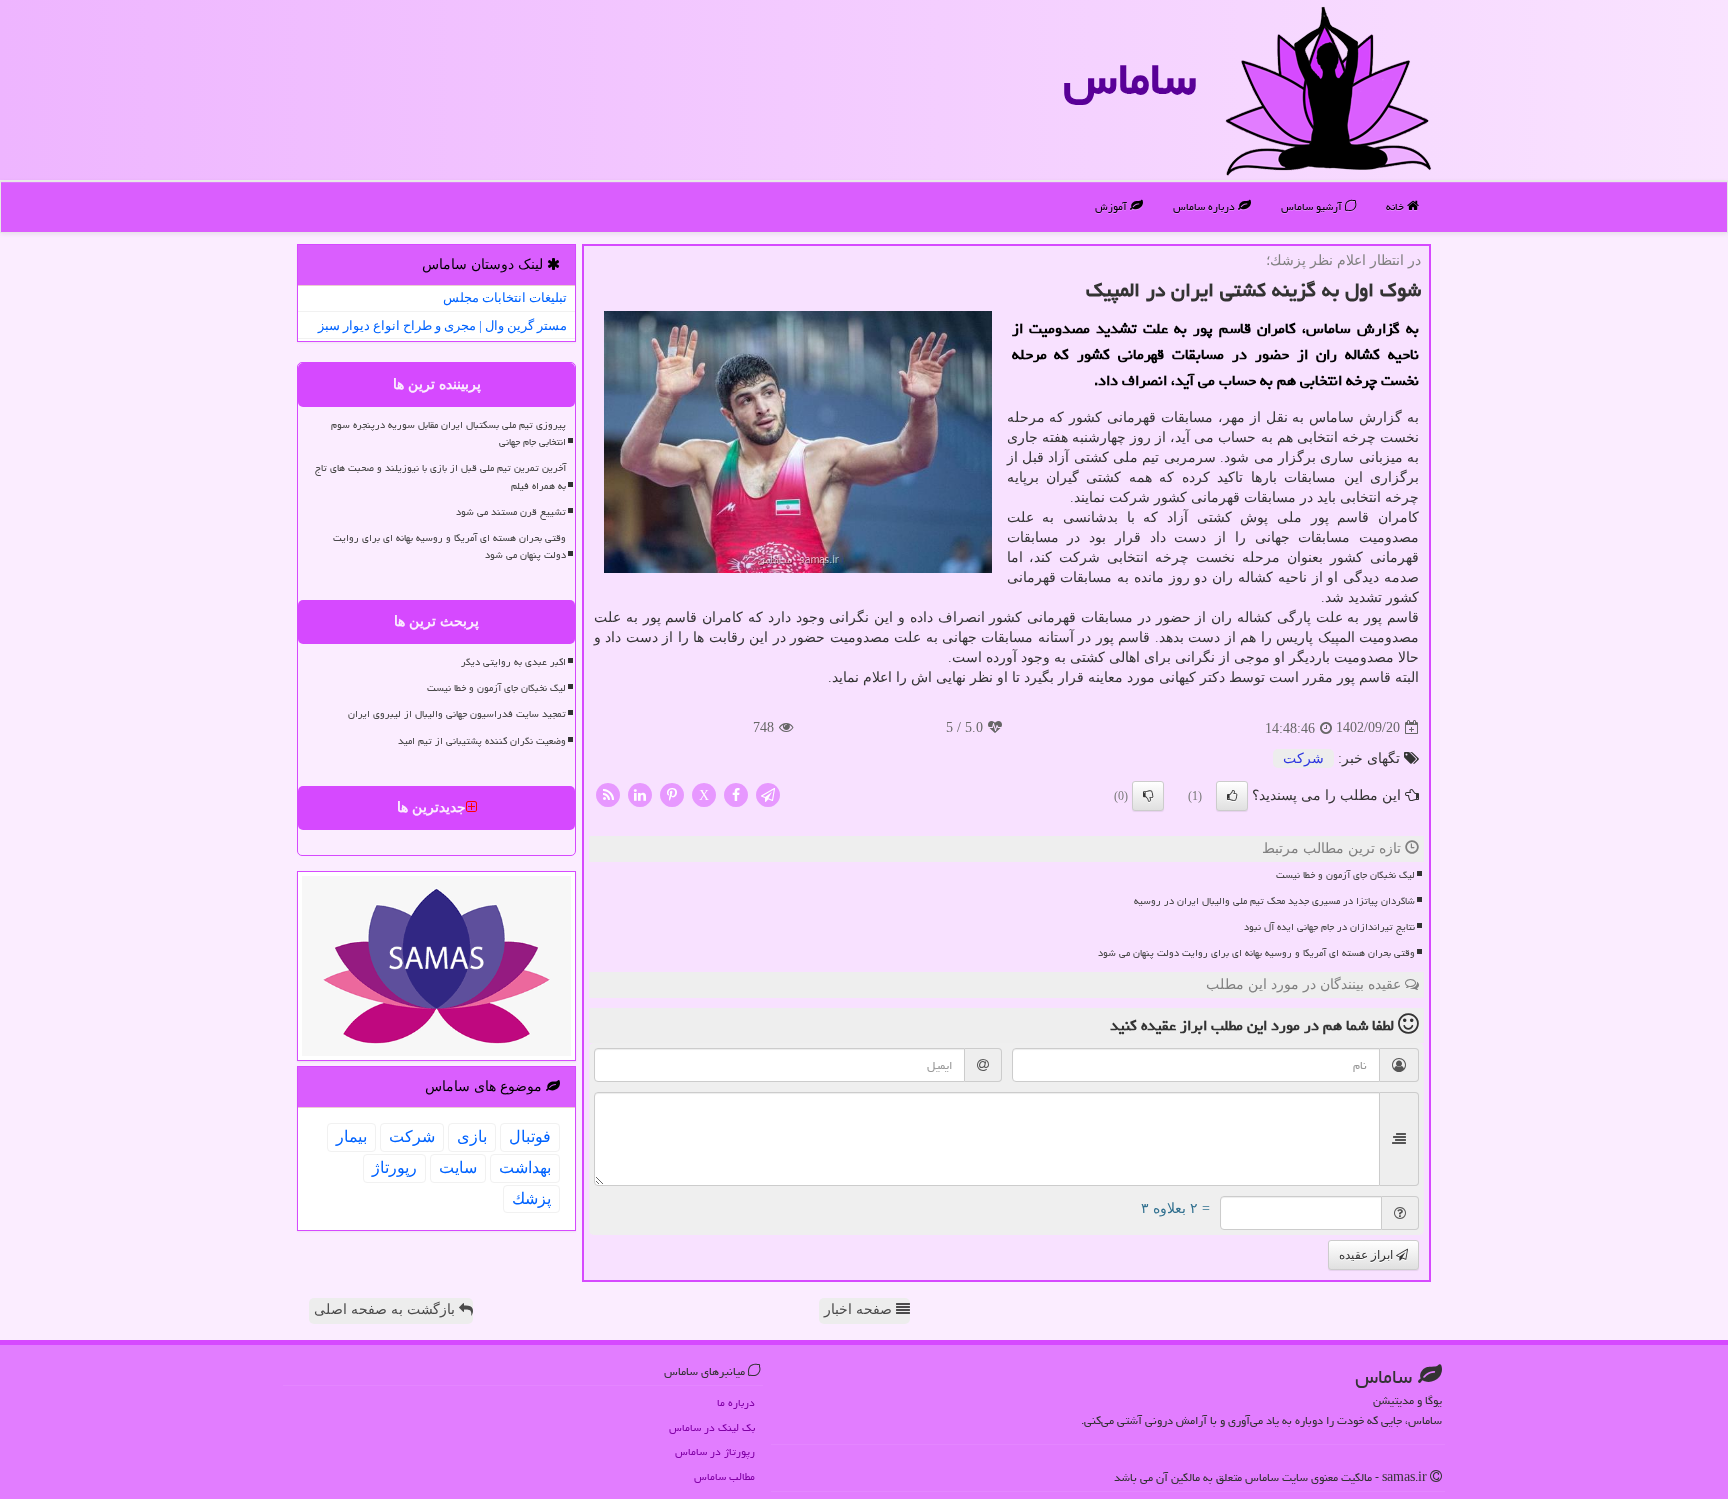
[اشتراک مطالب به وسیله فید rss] (608, 793)
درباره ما (736, 1402)
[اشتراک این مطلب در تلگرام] (768, 793)
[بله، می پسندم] (1232, 796)
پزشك (531, 1198)
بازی (472, 1136)
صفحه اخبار (860, 1309)
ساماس (1129, 79)
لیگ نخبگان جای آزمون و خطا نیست (1345, 875)
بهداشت (525, 1167)
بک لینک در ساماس (712, 1427)
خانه (1396, 206)
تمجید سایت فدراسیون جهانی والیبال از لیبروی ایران (457, 714)
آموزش (1112, 206)
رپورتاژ (394, 1167)
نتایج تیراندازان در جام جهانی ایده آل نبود (1329, 927)
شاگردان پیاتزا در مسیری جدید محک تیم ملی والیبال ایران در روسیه (1274, 901)
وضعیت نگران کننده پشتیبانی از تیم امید (482, 741)
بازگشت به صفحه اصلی (386, 1309)
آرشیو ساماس (1313, 206)
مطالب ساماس (724, 1476)
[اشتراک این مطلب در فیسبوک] (736, 793)
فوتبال (530, 1136)
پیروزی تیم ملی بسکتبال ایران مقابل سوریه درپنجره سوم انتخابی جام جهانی (448, 433)
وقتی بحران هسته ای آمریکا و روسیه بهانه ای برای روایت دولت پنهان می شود (1256, 953)
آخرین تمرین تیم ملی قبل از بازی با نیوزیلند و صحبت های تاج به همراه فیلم (440, 476)
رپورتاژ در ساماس (715, 1451)
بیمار (351, 1136)
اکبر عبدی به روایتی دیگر (513, 662)
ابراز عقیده (1367, 1255)
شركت (1303, 758)
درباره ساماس (1205, 206)
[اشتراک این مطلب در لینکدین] (640, 793)
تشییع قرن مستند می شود (511, 512)
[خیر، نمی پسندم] (1148, 796)
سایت (458, 1167)
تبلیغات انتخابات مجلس (505, 297)
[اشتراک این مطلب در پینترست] (672, 793)
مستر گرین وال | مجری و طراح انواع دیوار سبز (442, 325)
